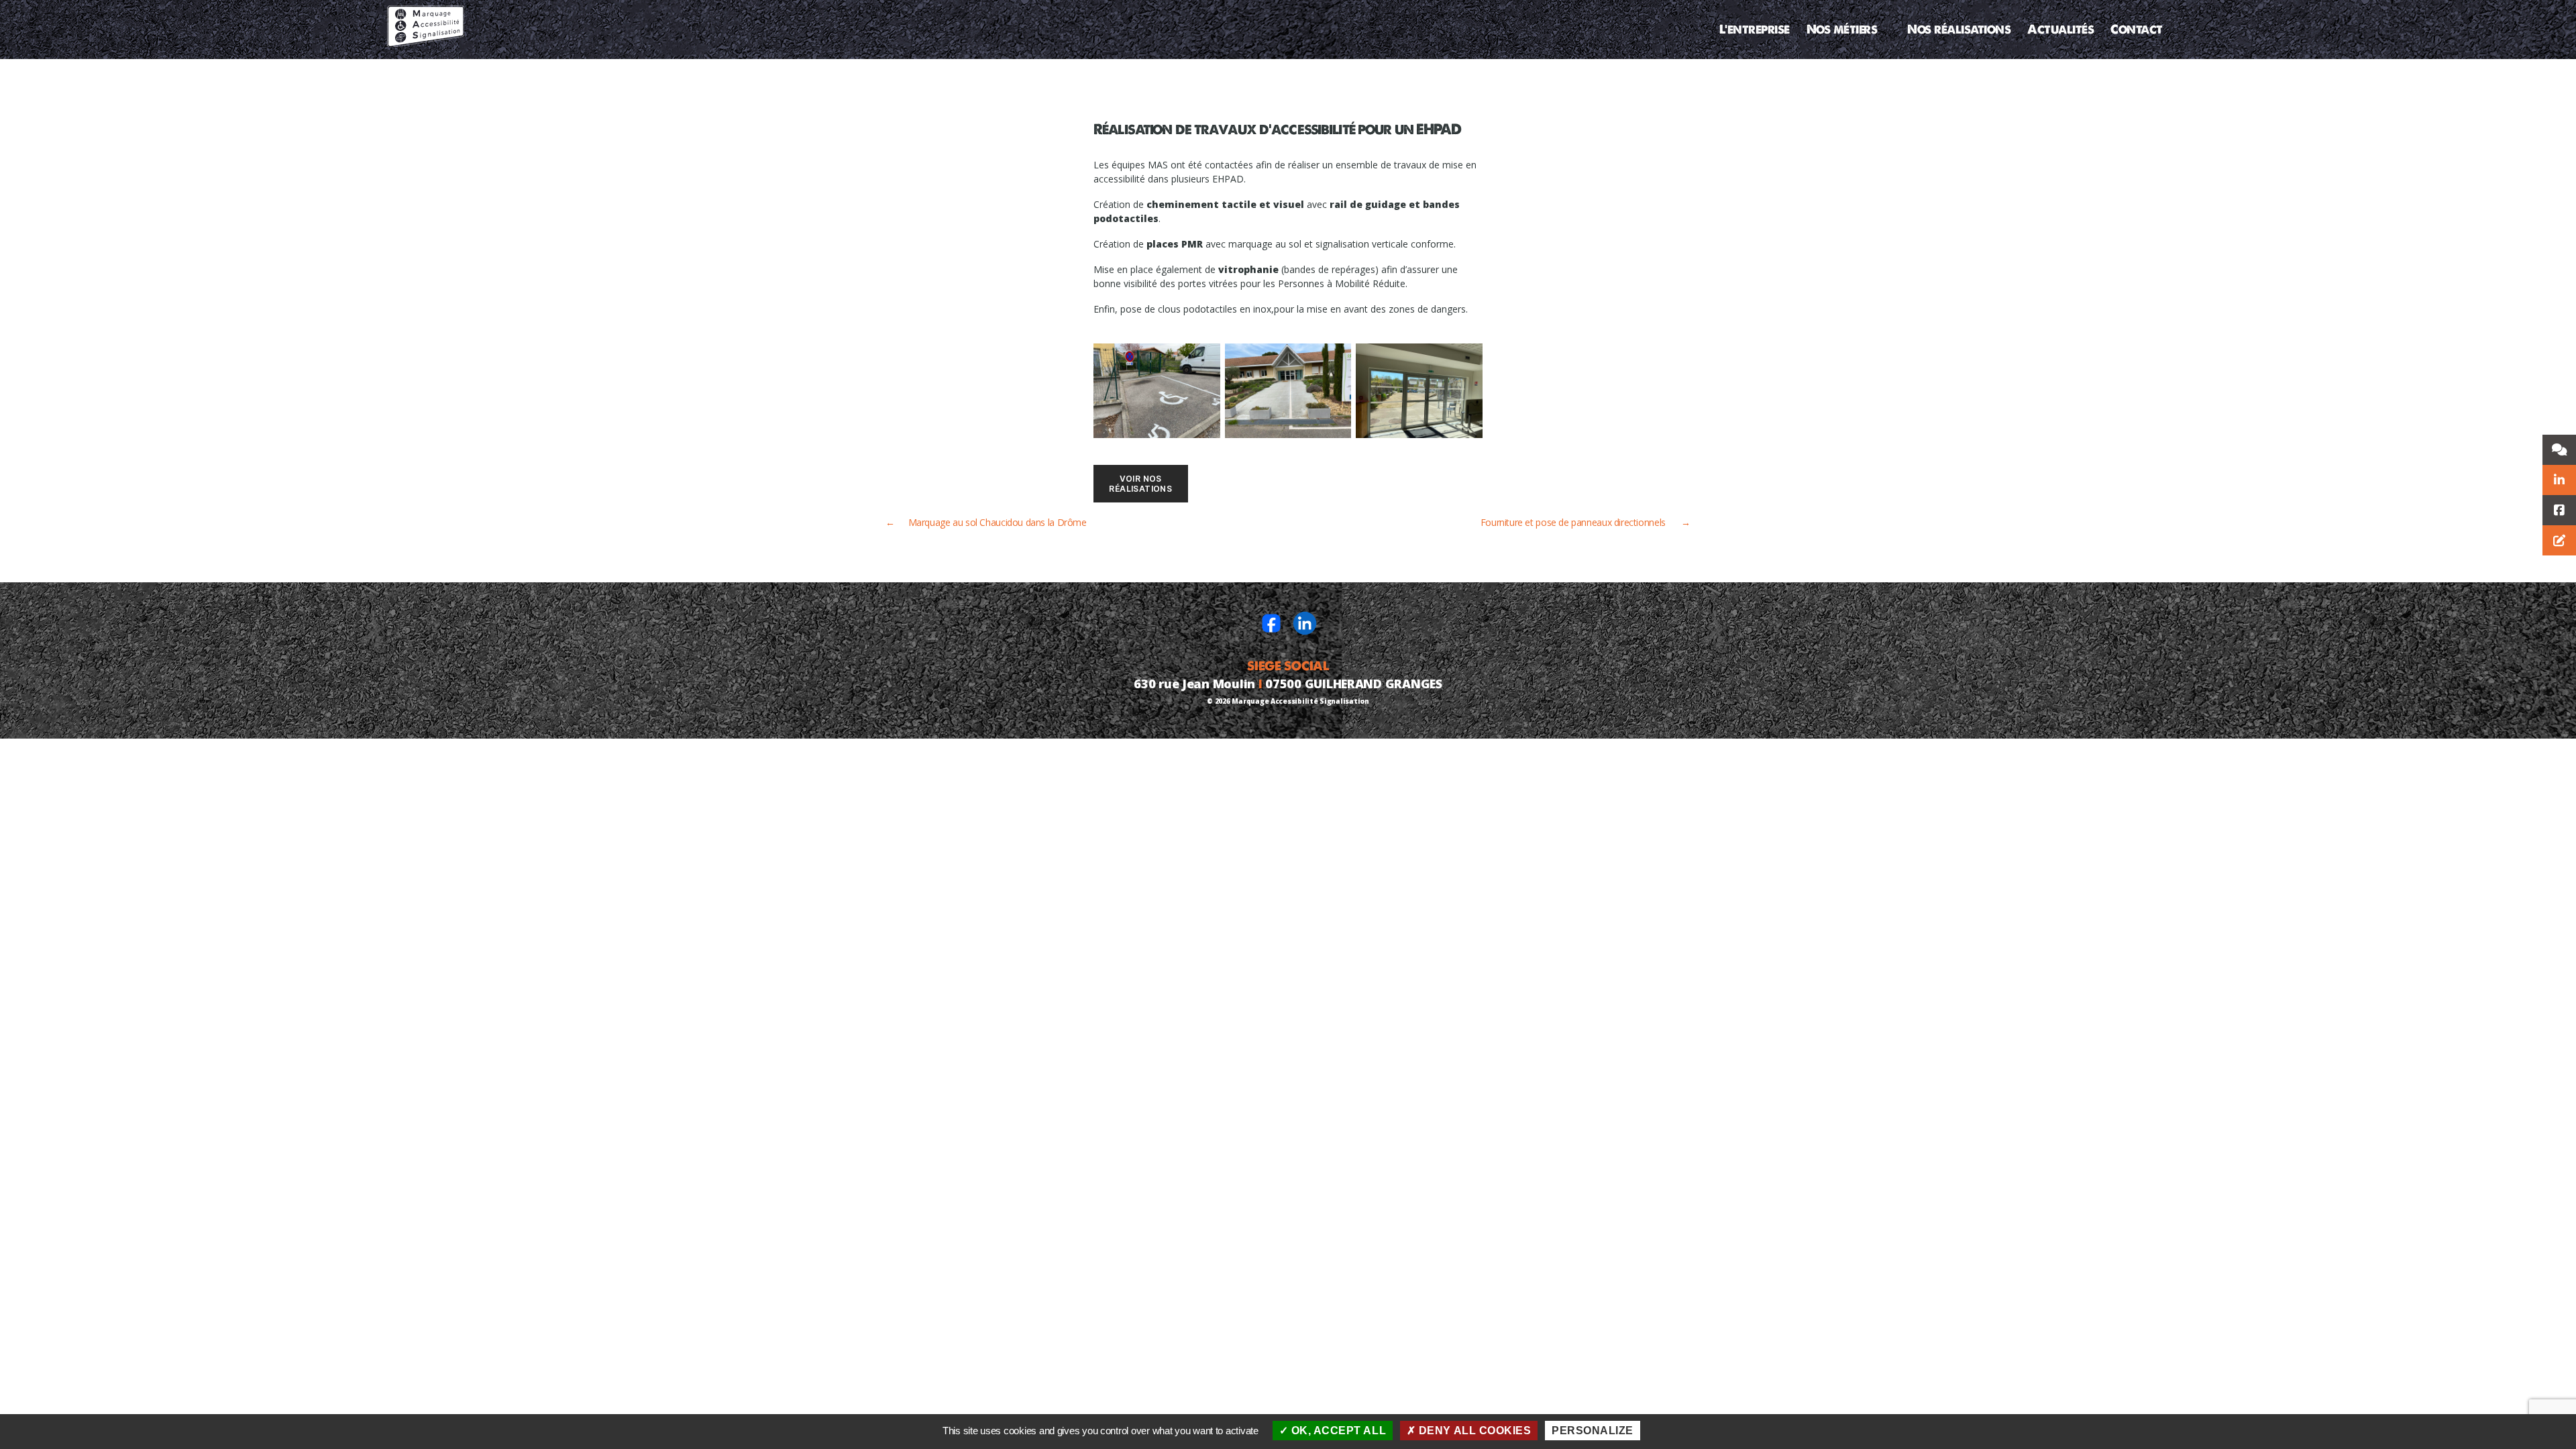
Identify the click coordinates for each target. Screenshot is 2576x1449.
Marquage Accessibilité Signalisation (1300, 701)
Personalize (1593, 1431)
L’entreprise (1755, 30)
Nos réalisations (1959, 30)
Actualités (2060, 30)
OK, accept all (1337, 1431)
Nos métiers (1842, 30)
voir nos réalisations (1140, 484)
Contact (2137, 30)
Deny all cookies (1473, 1431)
